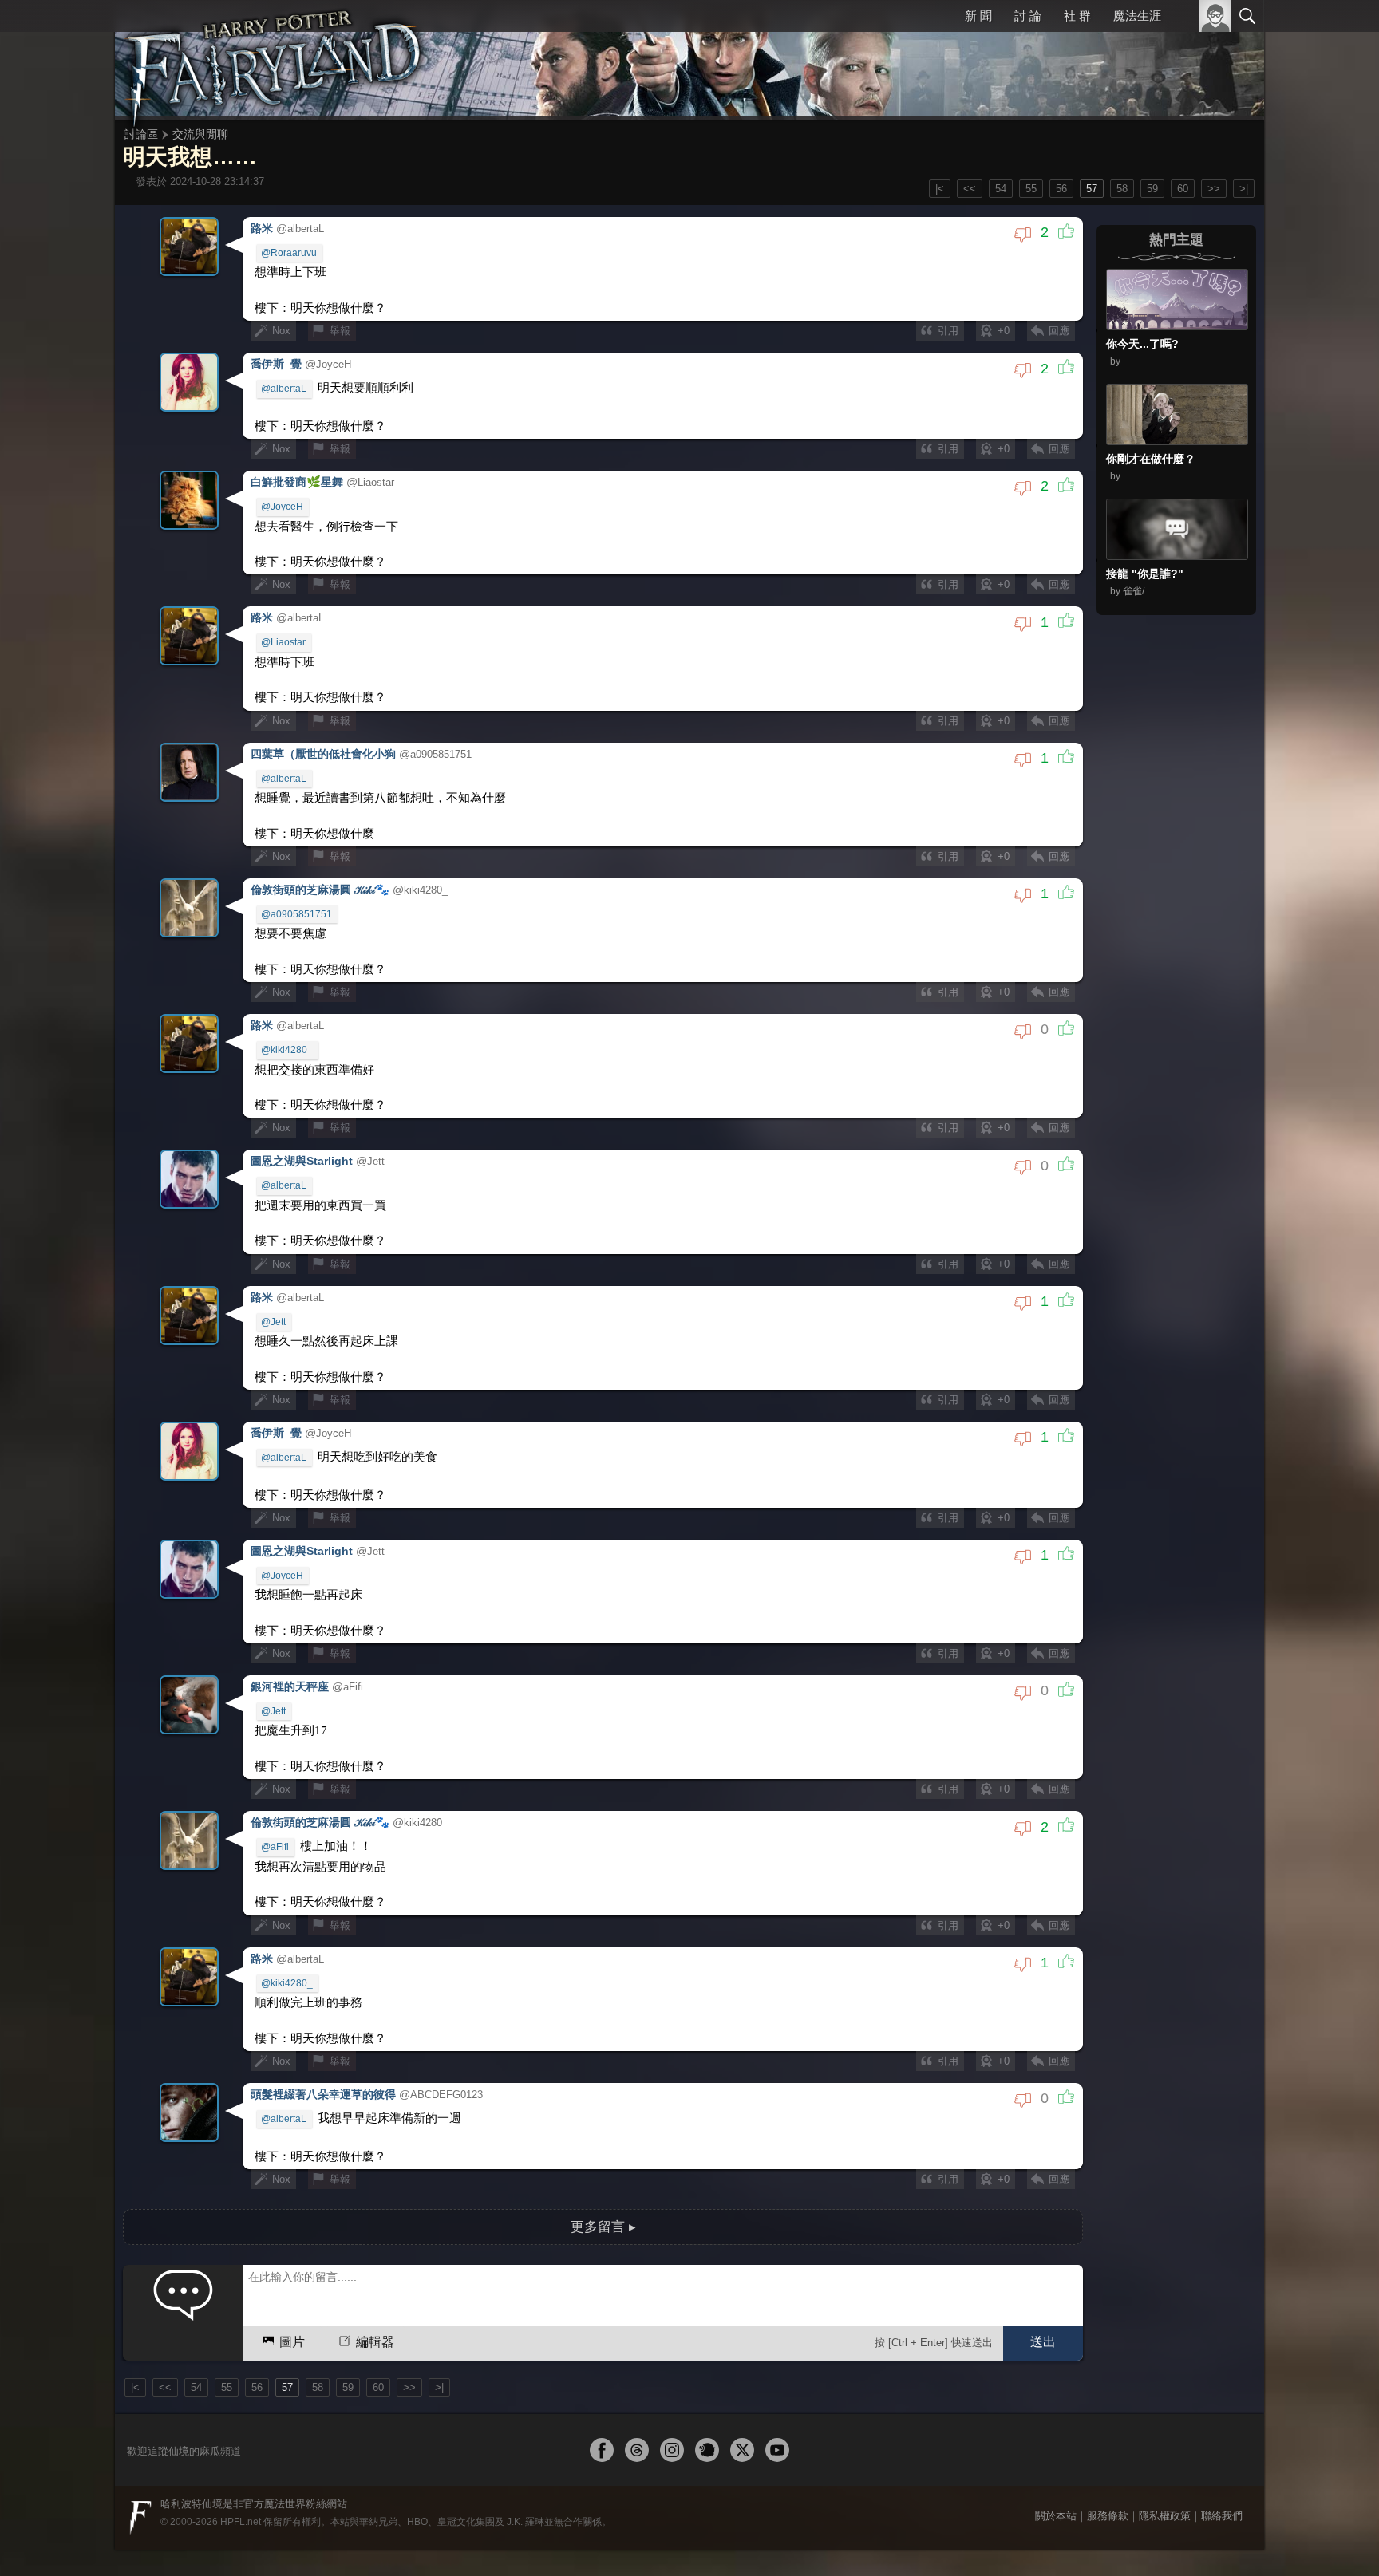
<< (970, 189)
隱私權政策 (1165, 2454)
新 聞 (981, 16)
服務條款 (1108, 2454)
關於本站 (1056, 2454)
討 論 (1029, 16)
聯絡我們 (1222, 2454)
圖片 (292, 2281)
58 (1122, 189)
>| (1244, 189)
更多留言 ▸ (603, 2166)
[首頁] (275, 60)
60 (1183, 189)
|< (940, 189)
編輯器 (375, 2281)
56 (1061, 189)
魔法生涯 (1137, 16)
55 (1031, 189)
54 (1001, 189)
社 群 (1078, 16)
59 (1152, 189)
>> (1214, 189)
